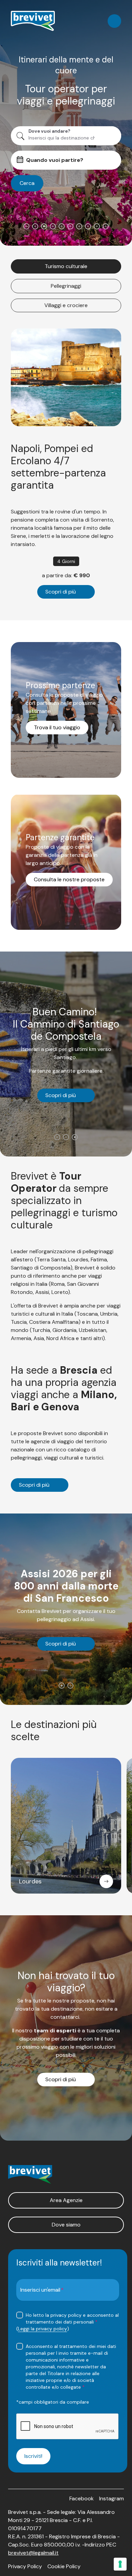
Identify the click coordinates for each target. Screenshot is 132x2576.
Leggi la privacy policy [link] (42, 2329)
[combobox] (63, 138)
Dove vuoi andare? (49, 131)
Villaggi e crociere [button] (66, 305)
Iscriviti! (33, 2456)
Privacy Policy (25, 2566)
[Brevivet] (33, 21)
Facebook (82, 2498)
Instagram (112, 2498)
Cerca (27, 183)
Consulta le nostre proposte (69, 879)
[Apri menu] (114, 21)
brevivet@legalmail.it (33, 2553)
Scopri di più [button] (61, 592)
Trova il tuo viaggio (57, 727)
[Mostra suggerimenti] (113, 136)
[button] (66, 2200)
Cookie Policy (64, 2566)
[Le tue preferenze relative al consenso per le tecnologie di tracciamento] (120, 2564)
